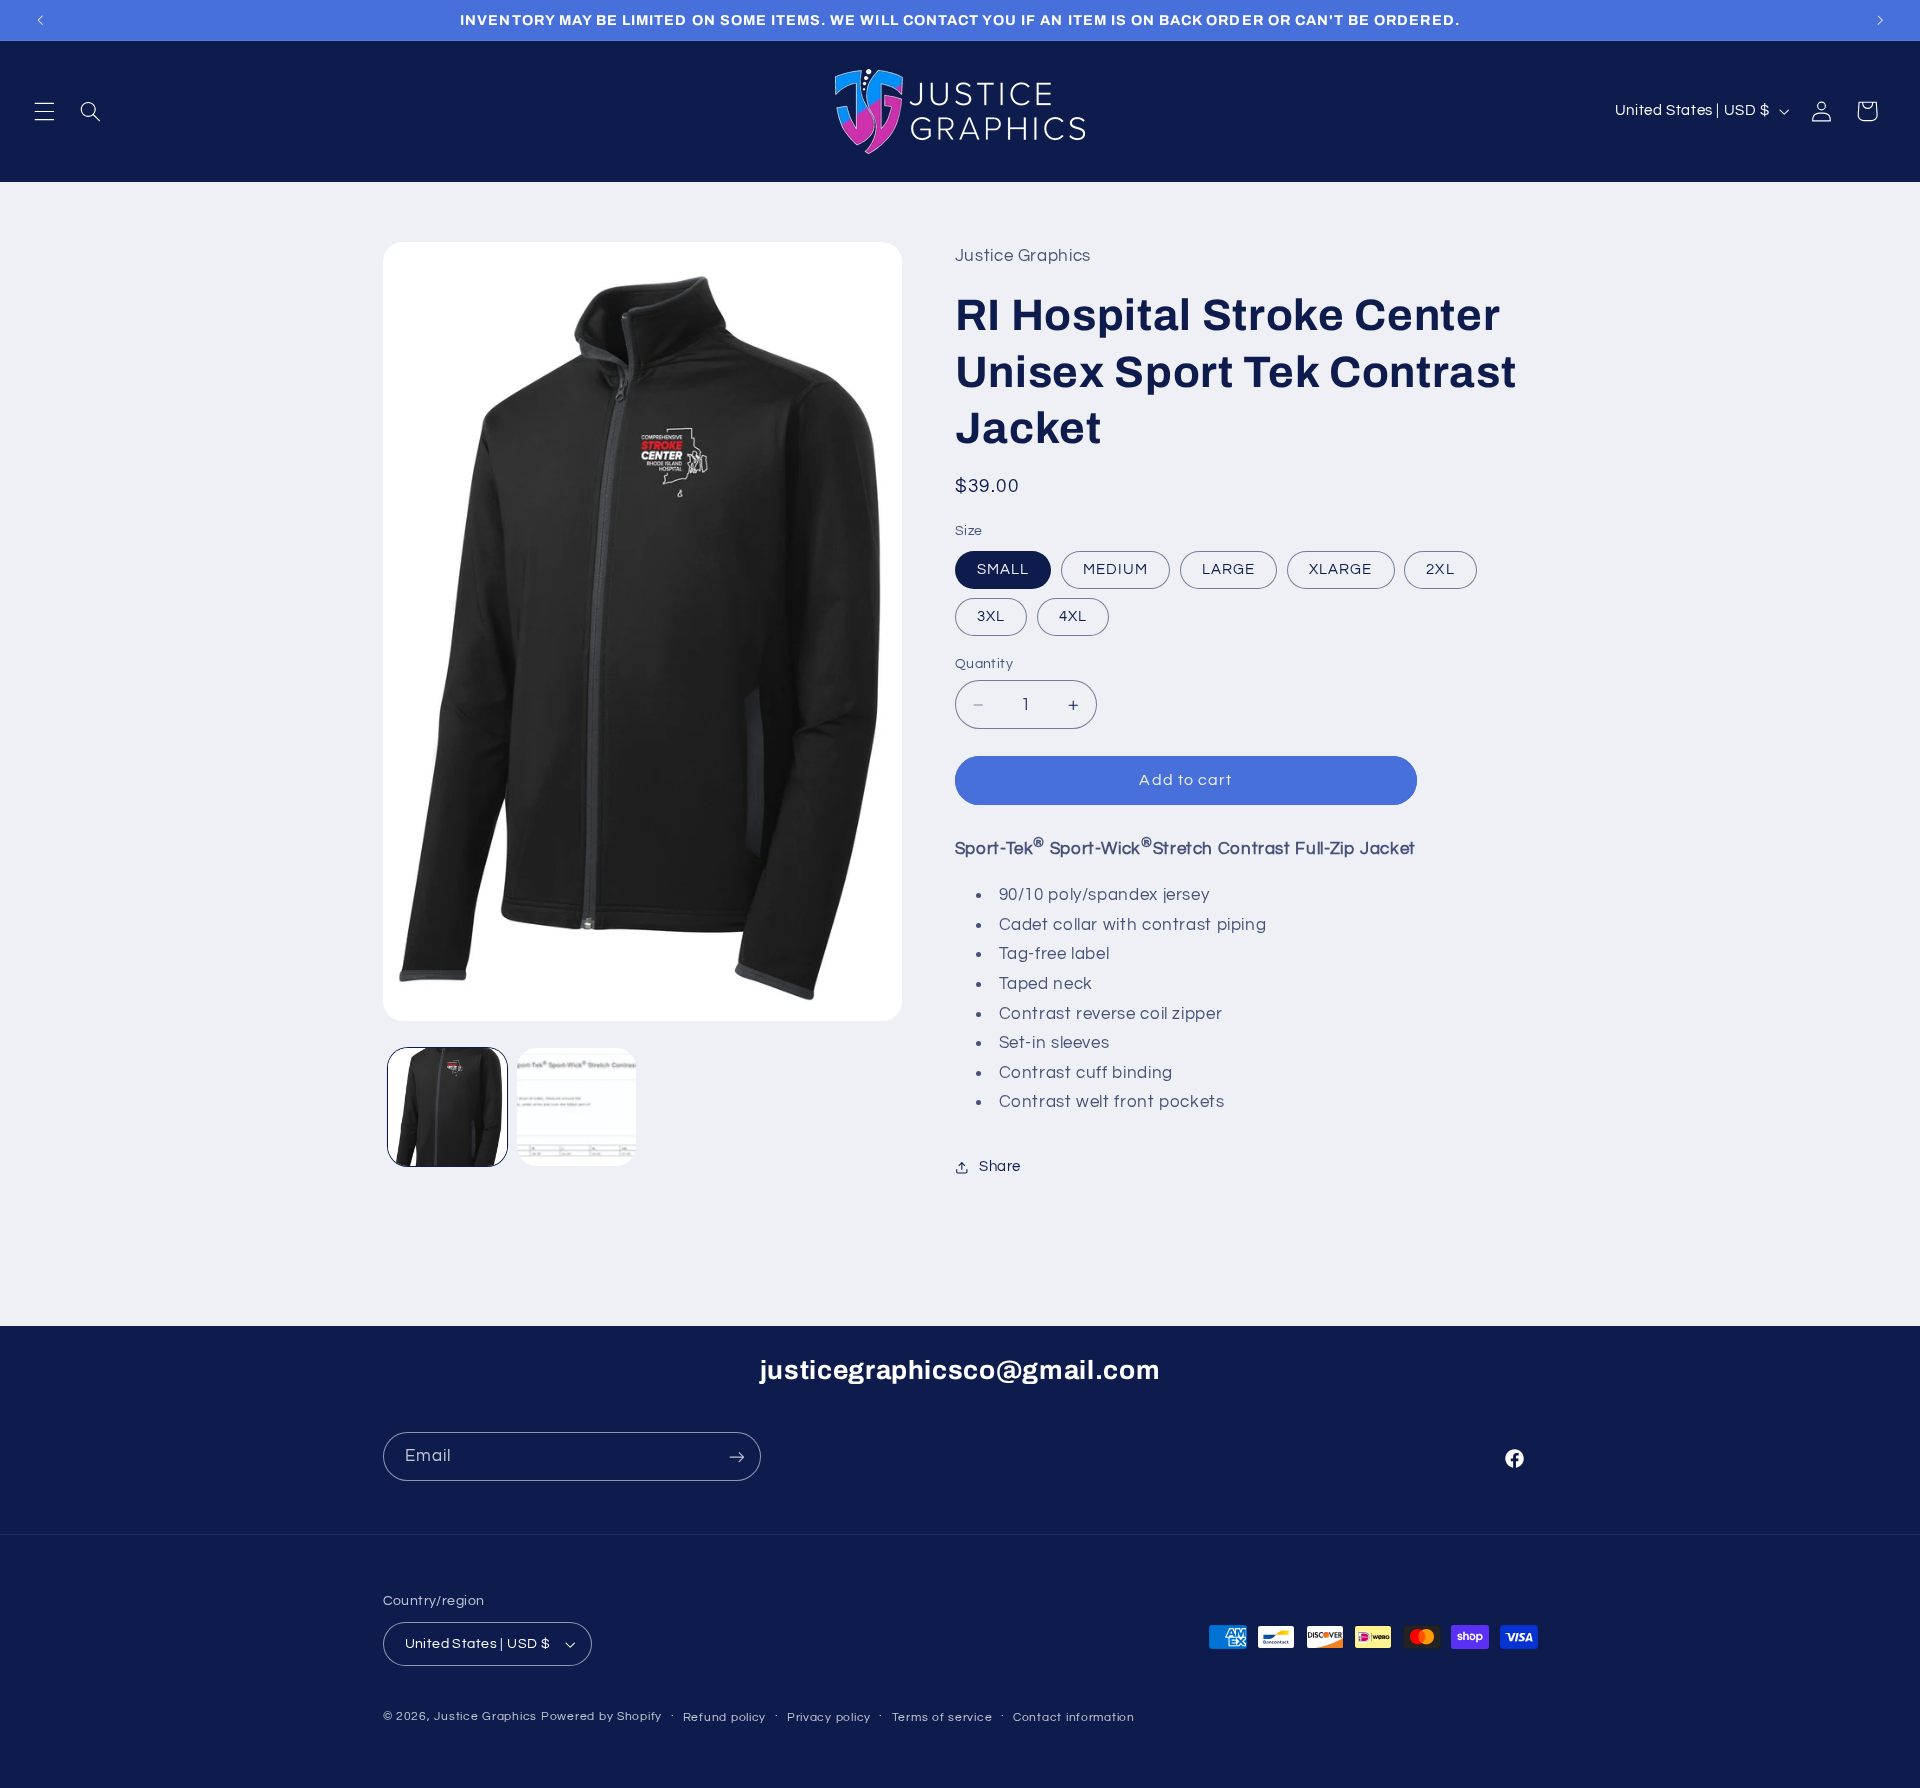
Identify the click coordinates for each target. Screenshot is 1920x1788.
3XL (991, 616)
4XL (1073, 616)
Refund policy (725, 1717)
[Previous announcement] (40, 20)
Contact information (1074, 1717)
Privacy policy (829, 1717)
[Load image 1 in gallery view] (447, 1107)
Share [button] (1000, 1166)
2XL (1440, 569)
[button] (44, 111)
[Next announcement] (1880, 20)
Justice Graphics (485, 1716)
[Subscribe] (736, 1456)
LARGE (1228, 569)
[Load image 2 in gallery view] (576, 1107)
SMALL (1003, 569)
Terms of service (942, 1717)
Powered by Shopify (601, 1716)
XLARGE (1340, 569)
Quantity (984, 664)
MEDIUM (1115, 569)
